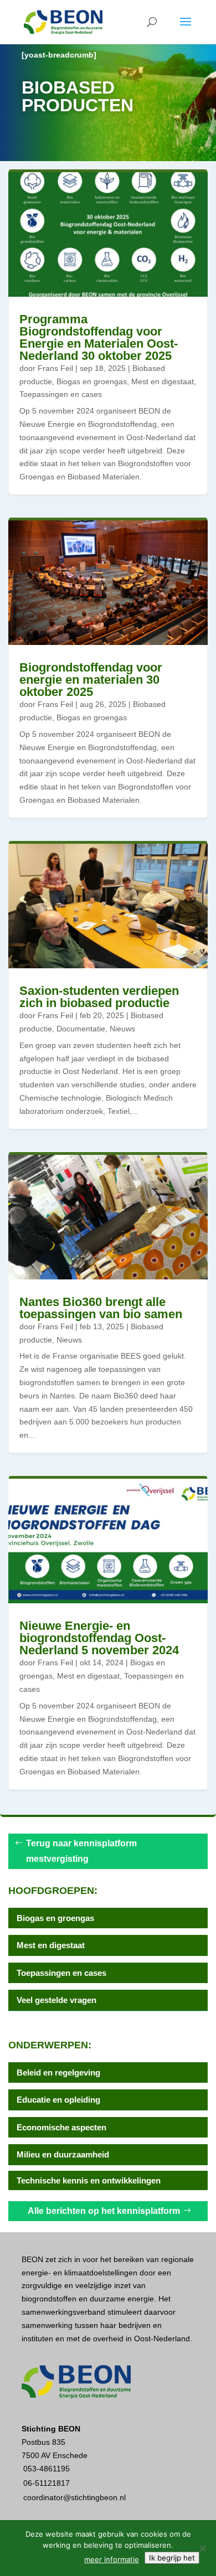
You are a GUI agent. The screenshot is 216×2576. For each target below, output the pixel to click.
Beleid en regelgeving (58, 2072)
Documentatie (81, 1029)
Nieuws (122, 1029)
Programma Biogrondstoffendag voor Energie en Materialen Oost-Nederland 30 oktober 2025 (99, 337)
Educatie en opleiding (58, 2100)
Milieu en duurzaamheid (63, 2154)
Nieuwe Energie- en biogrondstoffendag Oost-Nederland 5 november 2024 (99, 1638)
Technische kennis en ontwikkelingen (89, 2180)
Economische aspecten (61, 2127)
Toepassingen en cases (61, 394)
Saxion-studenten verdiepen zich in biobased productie (99, 997)
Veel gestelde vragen (56, 2000)
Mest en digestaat (163, 381)
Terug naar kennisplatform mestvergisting (81, 1851)
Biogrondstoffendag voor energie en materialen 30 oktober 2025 (91, 680)
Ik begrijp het (172, 2558)
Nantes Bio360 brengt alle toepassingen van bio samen (101, 1308)
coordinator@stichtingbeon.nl (74, 2497)
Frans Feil (55, 368)
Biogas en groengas (92, 381)
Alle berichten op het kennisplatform (104, 2211)
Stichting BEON (51, 2429)
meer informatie (112, 2559)
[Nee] (202, 2548)
